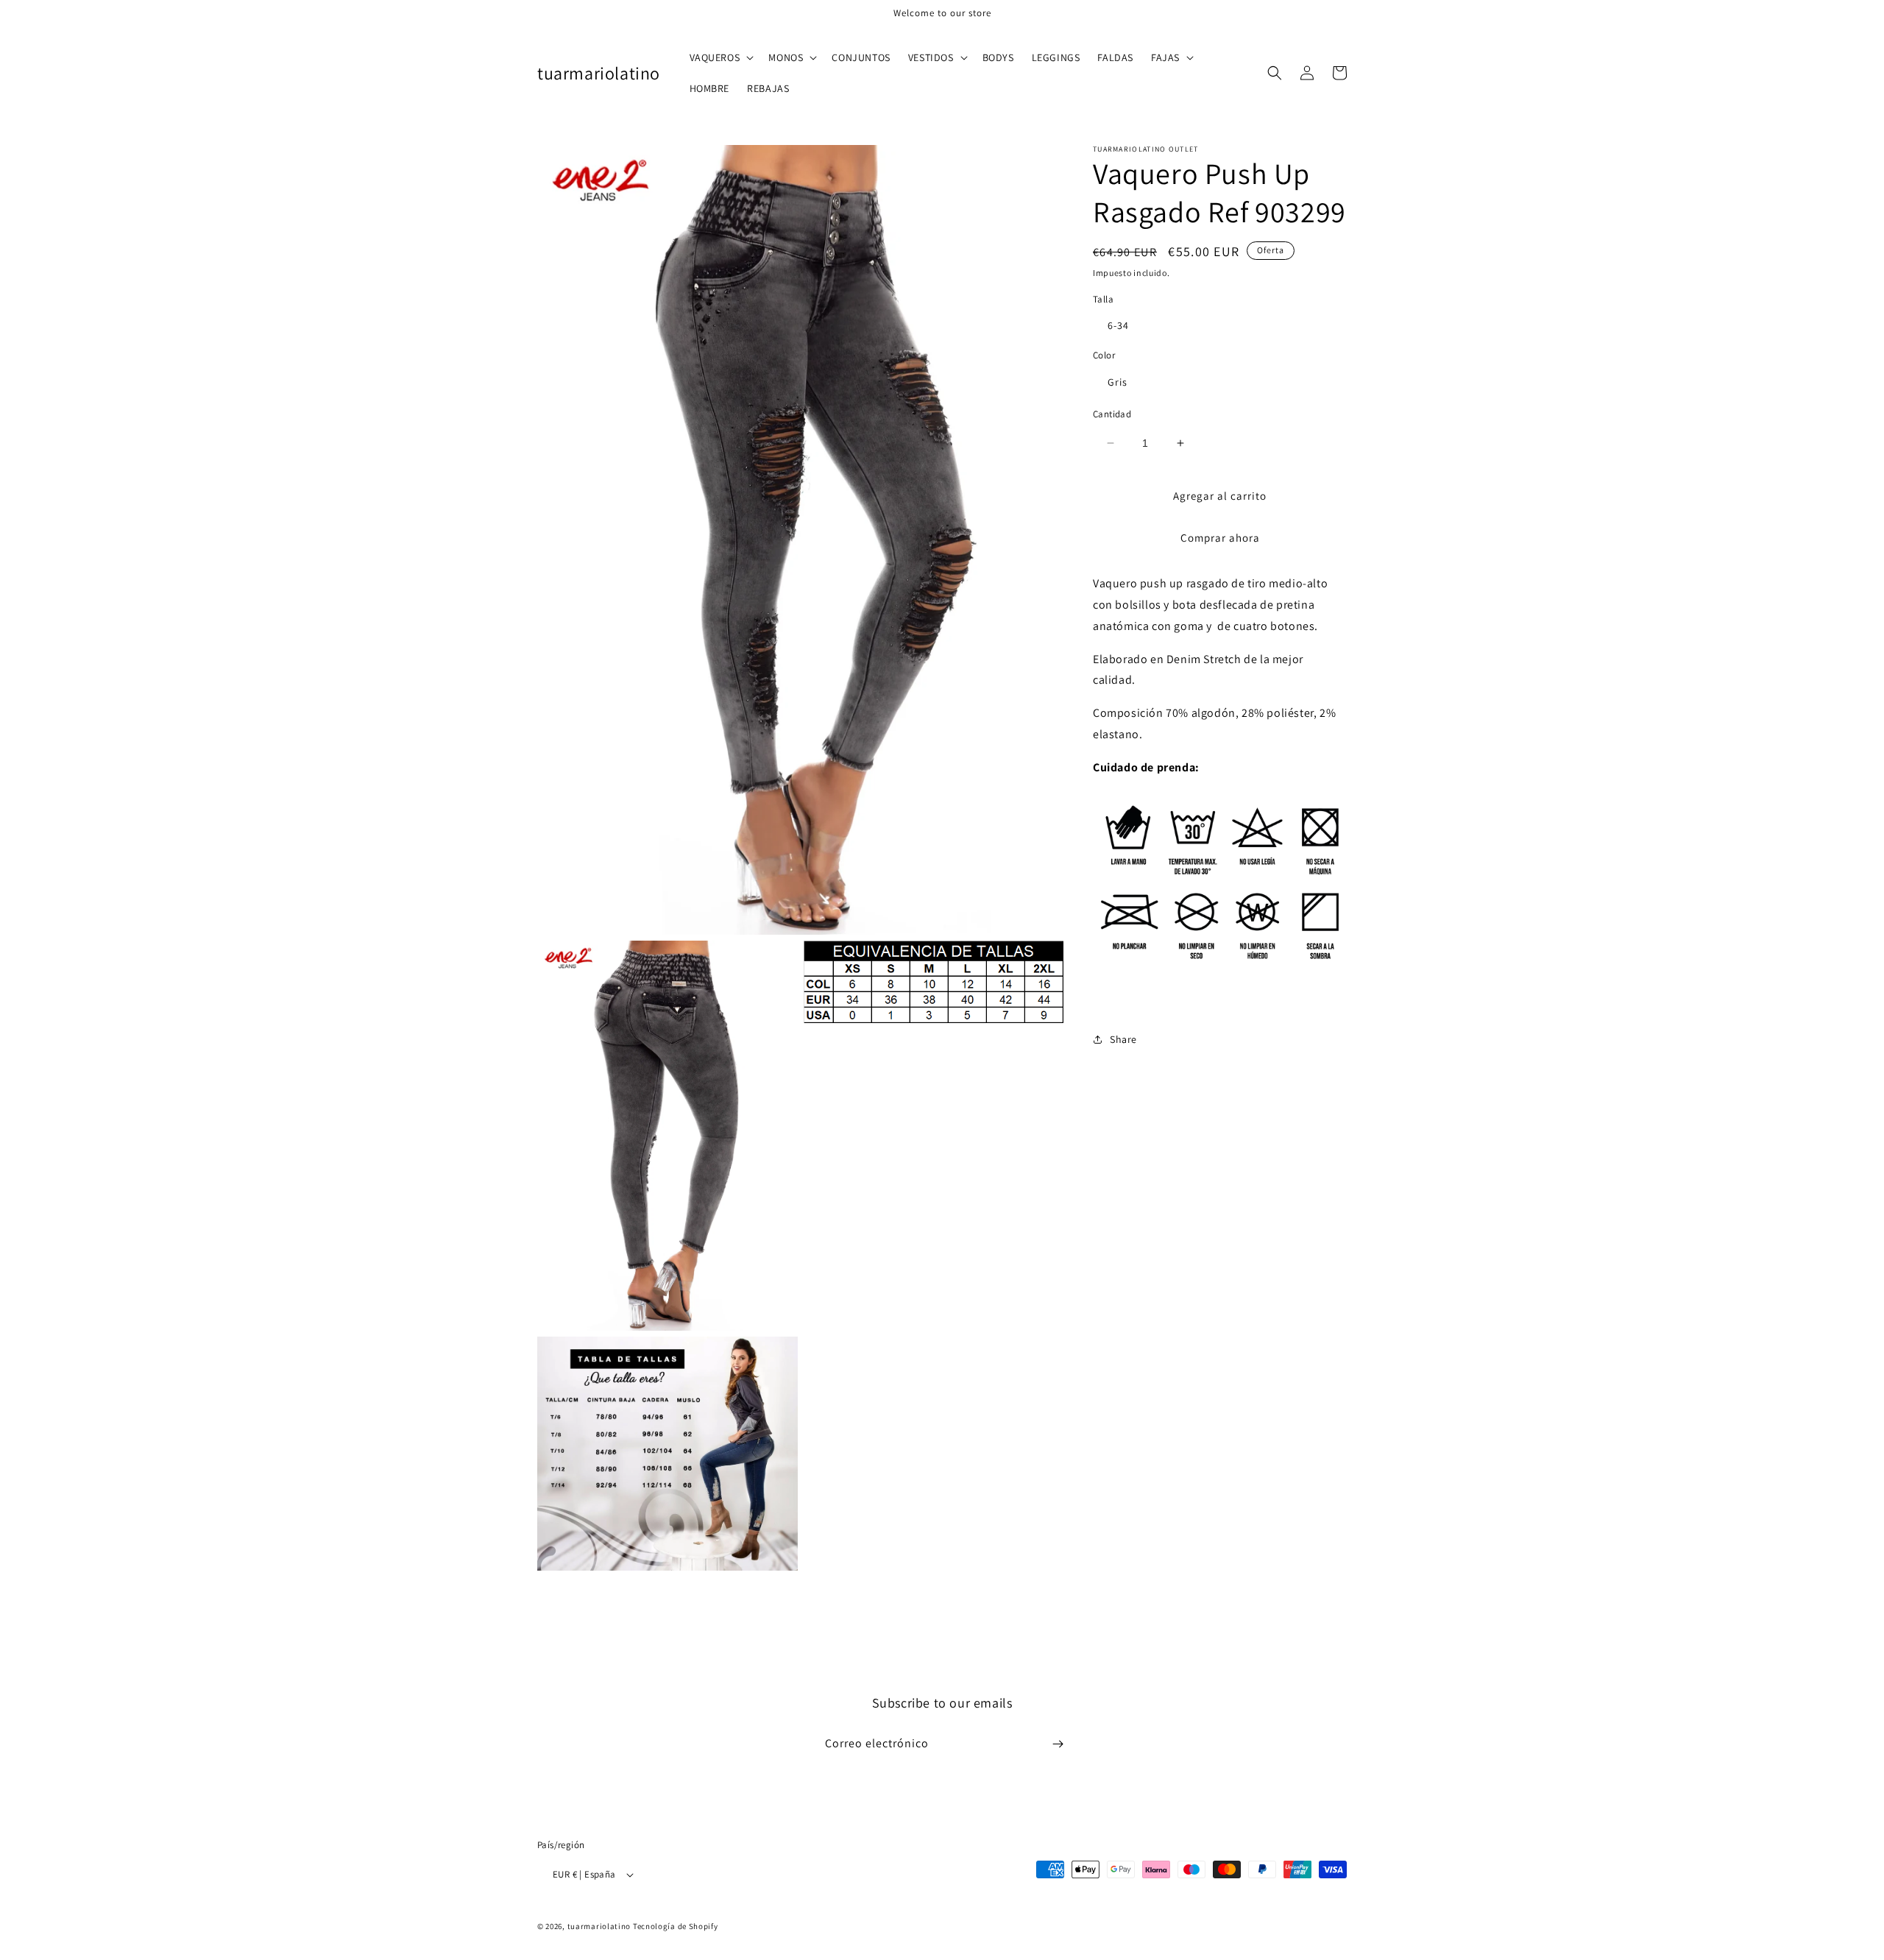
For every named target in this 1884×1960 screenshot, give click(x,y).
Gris (1118, 382)
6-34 (1118, 325)
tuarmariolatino (599, 1926)
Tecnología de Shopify (676, 1926)
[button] (720, 57)
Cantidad (1112, 414)
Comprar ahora (1220, 538)
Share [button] (1123, 1039)
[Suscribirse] (1058, 1744)
